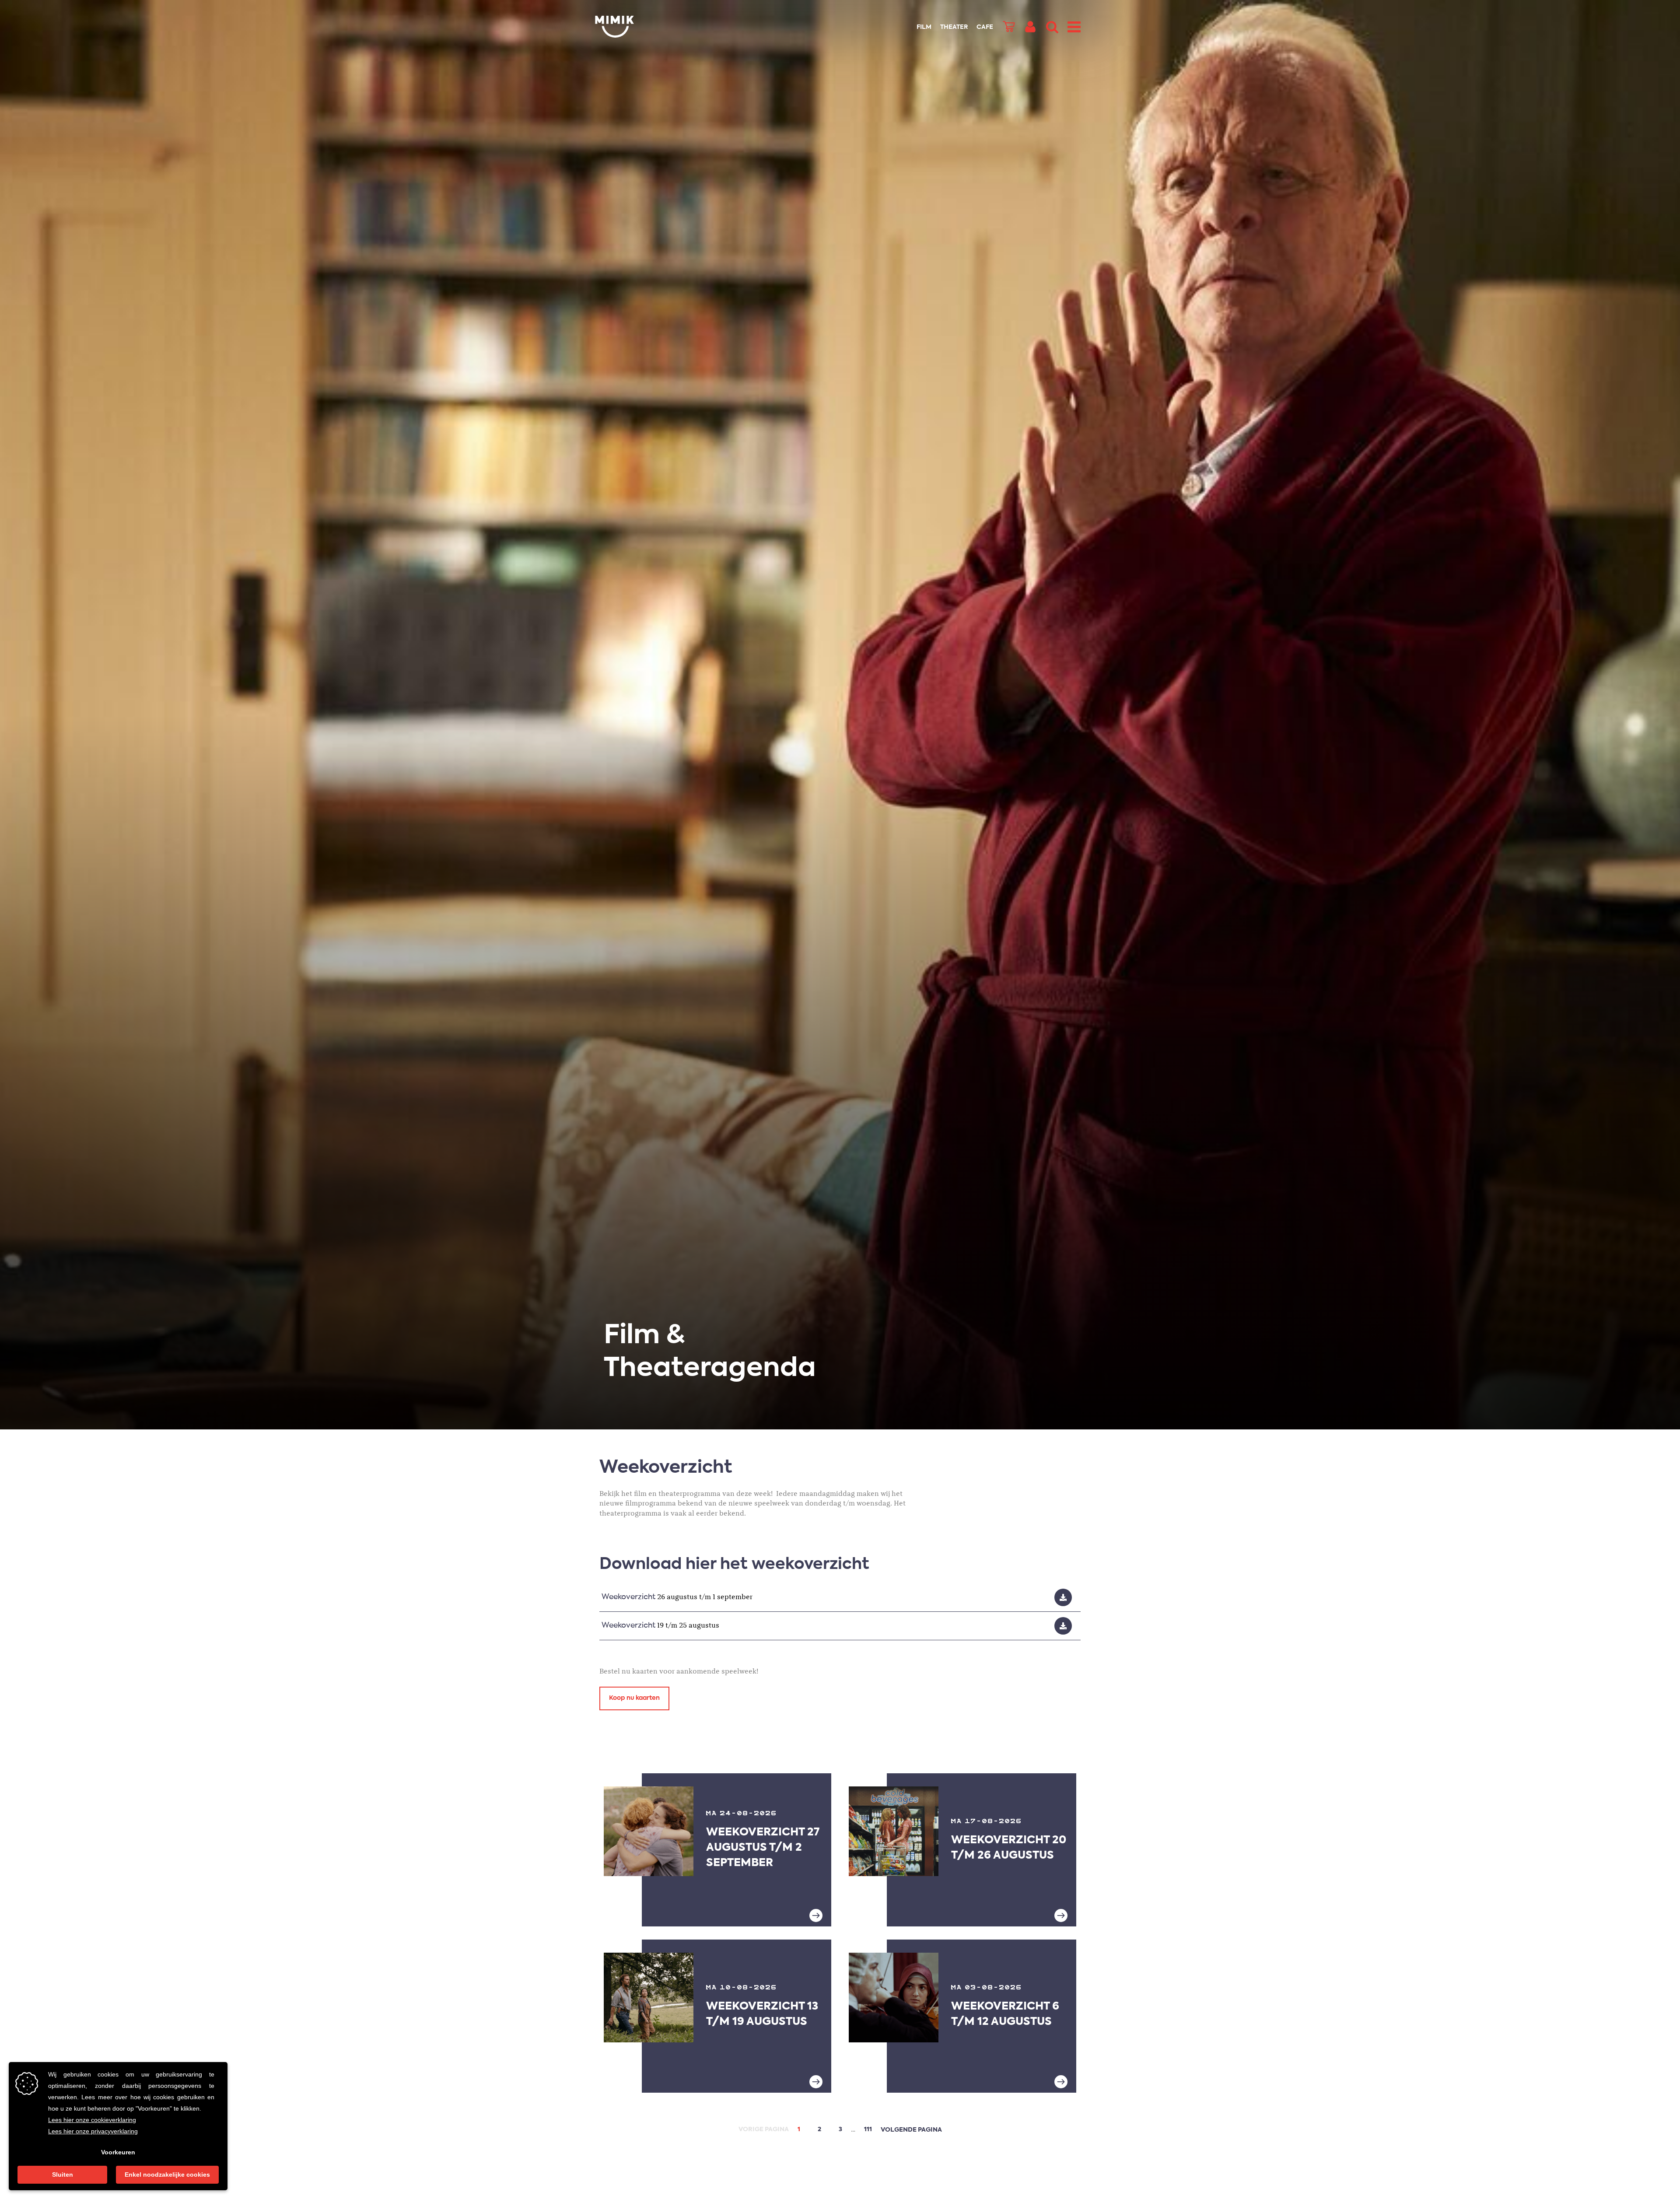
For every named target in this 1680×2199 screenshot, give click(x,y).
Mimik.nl (630, 27)
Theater (954, 27)
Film (924, 27)
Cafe (985, 27)
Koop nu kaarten (634, 1698)
